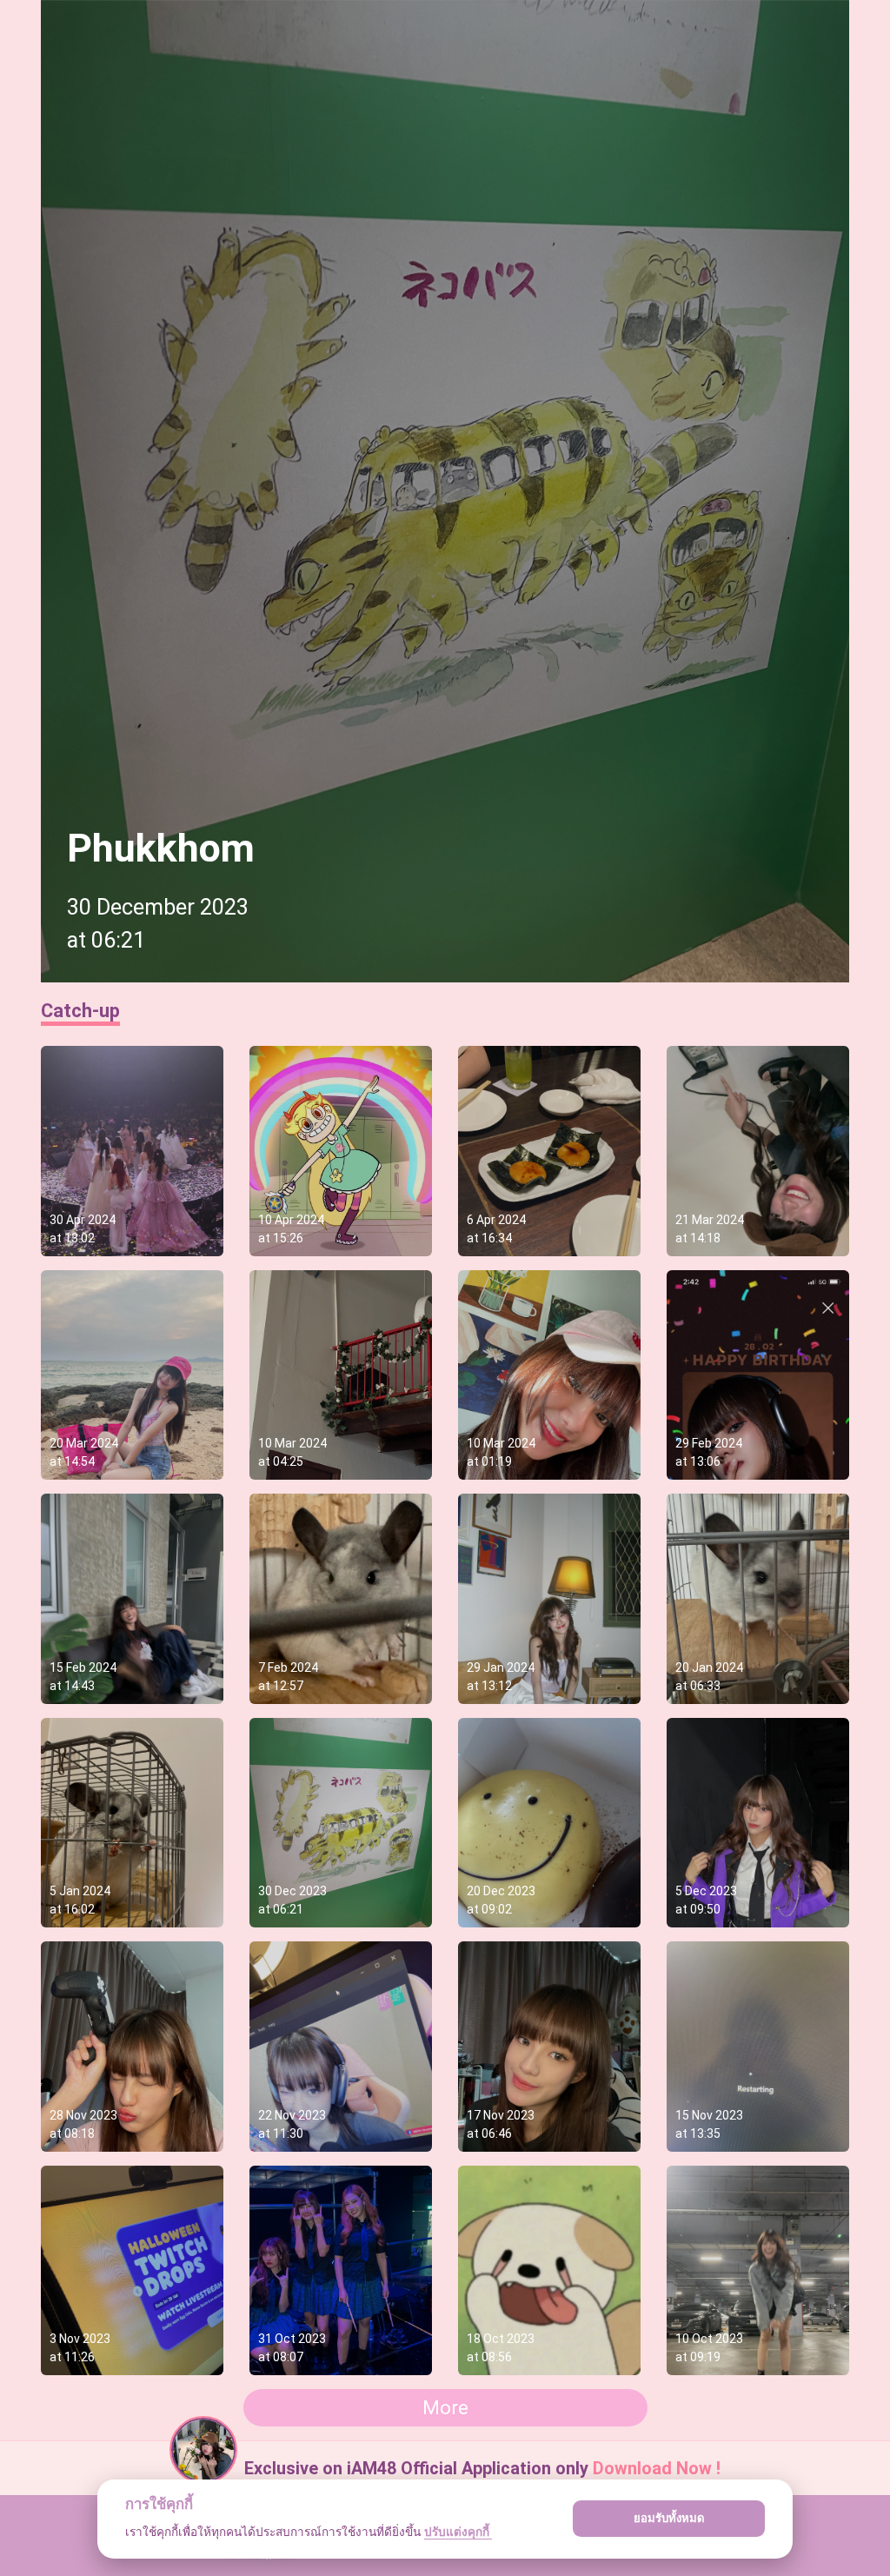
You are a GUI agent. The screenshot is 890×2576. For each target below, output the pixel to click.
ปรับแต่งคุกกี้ (458, 2532)
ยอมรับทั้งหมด (669, 2518)
